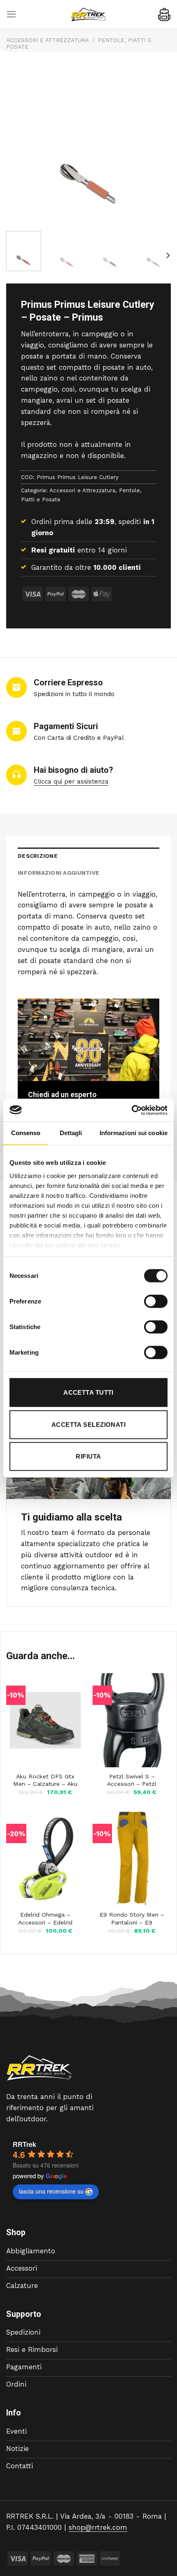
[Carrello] (164, 14)
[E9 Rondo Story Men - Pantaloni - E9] (132, 1858)
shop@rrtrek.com (98, 2527)
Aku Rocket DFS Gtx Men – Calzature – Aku (45, 1780)
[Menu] (12, 14)
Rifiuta (88, 1456)
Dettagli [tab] (71, 1133)
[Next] (168, 256)
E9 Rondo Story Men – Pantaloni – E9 (132, 1918)
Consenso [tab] (26, 1133)
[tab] (88, 856)
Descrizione (38, 856)
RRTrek (24, 2144)
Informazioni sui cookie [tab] (134, 1133)
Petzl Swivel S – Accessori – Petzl (132, 1780)
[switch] (156, 1301)
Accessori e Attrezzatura (48, 40)
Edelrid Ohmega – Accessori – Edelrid (45, 1918)
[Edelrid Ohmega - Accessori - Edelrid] (45, 1858)
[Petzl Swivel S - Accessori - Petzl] (132, 1720)
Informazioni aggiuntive (58, 873)
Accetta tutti (88, 1392)
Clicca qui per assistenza (71, 782)
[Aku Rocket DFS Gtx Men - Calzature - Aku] (45, 1720)
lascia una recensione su (51, 2191)
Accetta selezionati (89, 1424)
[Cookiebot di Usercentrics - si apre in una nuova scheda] (132, 1110)
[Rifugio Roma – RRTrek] (88, 14)
